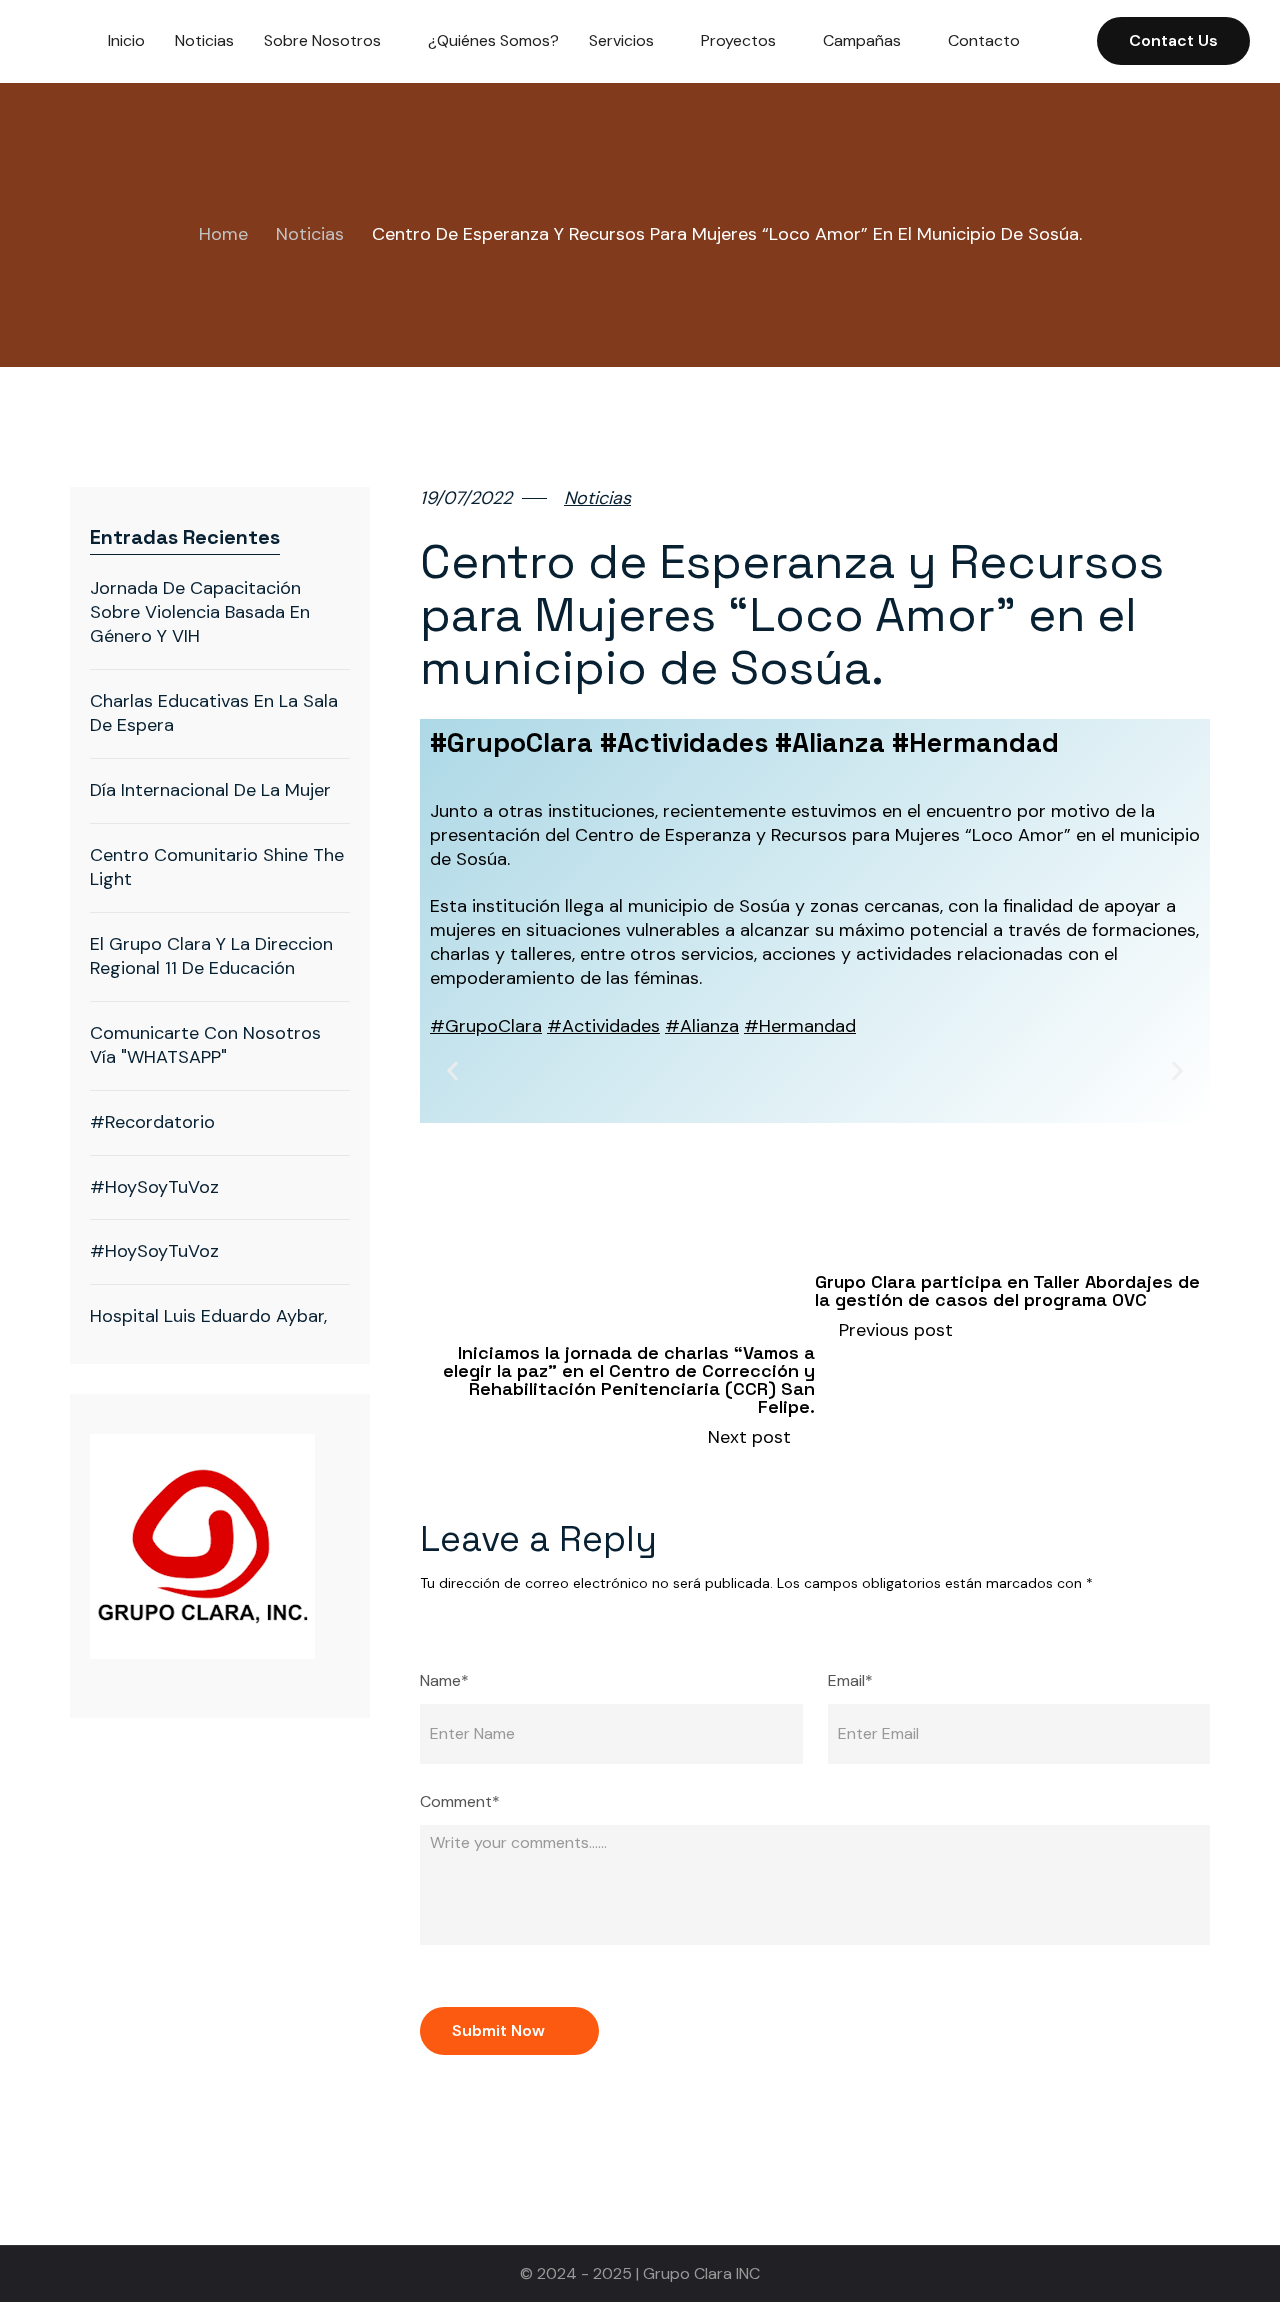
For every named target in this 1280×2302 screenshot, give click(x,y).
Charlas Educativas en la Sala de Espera (214, 713)
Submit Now (498, 2030)
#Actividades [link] (603, 1026)
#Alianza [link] (702, 1026)
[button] (452, 1071)
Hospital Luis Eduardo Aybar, (208, 1316)
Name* (444, 1681)
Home (223, 234)
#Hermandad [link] (800, 1026)
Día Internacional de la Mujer (210, 790)
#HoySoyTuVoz (154, 1187)
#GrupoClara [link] (486, 1026)
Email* (850, 1681)
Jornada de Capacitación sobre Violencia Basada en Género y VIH (200, 612)
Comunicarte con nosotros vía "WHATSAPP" (205, 1045)
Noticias (310, 234)
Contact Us (1173, 40)
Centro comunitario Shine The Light (217, 867)
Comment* (460, 1802)
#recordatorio (155, 1122)
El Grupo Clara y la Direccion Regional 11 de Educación (211, 956)
